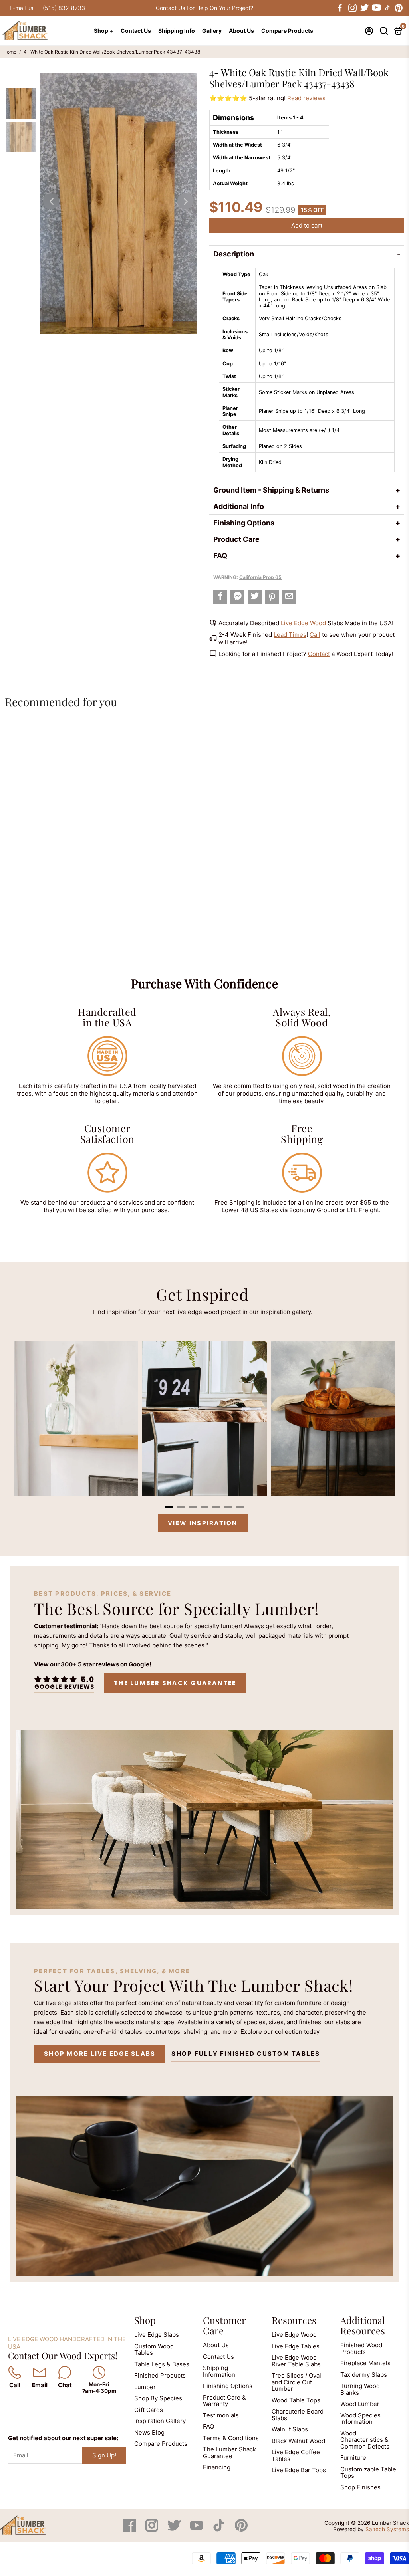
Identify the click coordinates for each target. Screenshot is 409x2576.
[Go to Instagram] (352, 8)
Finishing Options (244, 523)
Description (234, 254)
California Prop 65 (260, 577)
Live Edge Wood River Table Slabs (296, 2361)
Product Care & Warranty (224, 2401)
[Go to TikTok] (387, 8)
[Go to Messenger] (237, 597)
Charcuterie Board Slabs (298, 2415)
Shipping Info (177, 31)
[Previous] (51, 201)
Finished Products (160, 2375)
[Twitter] (175, 2529)
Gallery (212, 31)
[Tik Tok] (220, 2529)
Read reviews (306, 98)
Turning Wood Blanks (360, 2389)
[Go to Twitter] (364, 8)
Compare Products (287, 31)
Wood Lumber (360, 2404)
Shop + (104, 31)
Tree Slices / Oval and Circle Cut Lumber (296, 2382)
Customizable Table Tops (368, 2473)
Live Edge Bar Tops (299, 2470)
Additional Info (239, 506)
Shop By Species (158, 2398)
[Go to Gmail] (289, 597)
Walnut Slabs (290, 2429)
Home (10, 52)
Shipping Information (219, 2371)
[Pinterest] (241, 2529)
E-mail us (21, 8)
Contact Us (136, 31)
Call (315, 635)
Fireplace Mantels (365, 2363)
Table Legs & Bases (162, 2364)
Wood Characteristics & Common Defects (365, 2440)
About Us (241, 31)
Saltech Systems (387, 2529)
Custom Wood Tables (154, 2350)
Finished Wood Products (361, 2348)
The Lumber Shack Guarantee (175, 1683)
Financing (217, 2467)
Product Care (236, 539)
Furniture (353, 2458)
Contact (319, 654)
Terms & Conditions (231, 2438)
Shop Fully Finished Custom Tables (246, 2054)
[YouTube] (197, 2529)
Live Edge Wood (303, 623)
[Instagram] (153, 2529)
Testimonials (221, 2415)
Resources (294, 2320)
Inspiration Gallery (160, 2421)
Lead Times (290, 635)
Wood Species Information (360, 2419)
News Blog (149, 2432)
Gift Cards (149, 2410)
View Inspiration (203, 1523)
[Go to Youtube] (376, 8)
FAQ (220, 556)
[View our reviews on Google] (64, 1683)
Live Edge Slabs (157, 2335)
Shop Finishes (360, 2487)
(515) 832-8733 (64, 8)
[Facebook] (130, 2529)
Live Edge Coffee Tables (296, 2455)
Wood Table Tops (296, 2400)
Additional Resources (363, 2325)
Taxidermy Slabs (364, 2375)
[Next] (185, 201)
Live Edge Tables (296, 2346)
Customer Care (224, 2325)
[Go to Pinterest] (399, 8)
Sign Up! (104, 2455)
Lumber (145, 2387)
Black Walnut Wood (298, 2441)
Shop (145, 2320)
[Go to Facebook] (340, 8)
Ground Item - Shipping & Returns (271, 490)
